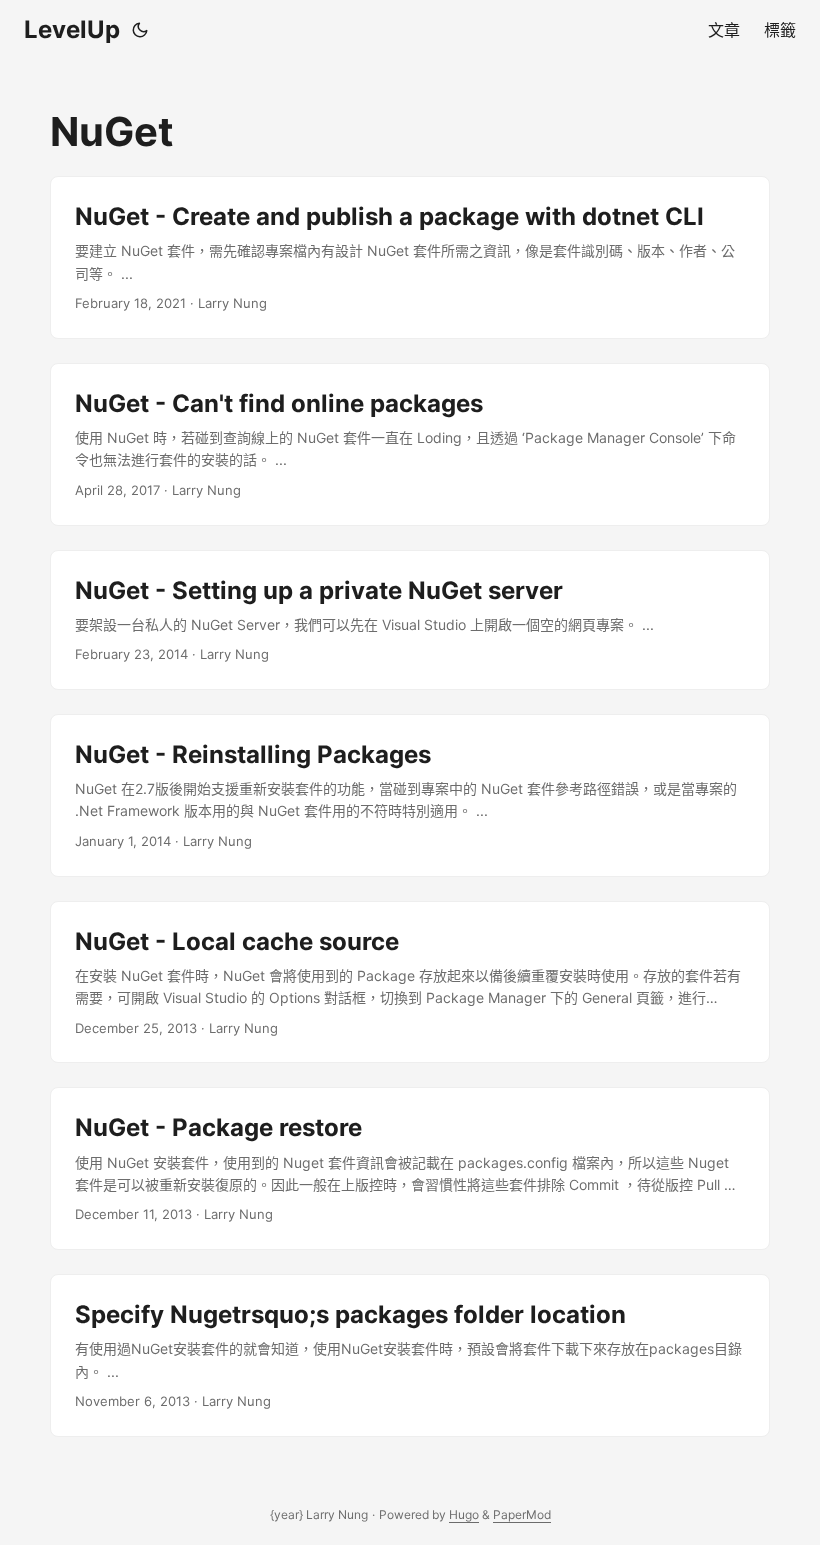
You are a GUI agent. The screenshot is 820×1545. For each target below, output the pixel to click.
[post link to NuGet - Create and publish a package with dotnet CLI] (410, 257)
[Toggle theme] (140, 30)
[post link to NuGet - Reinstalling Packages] (410, 795)
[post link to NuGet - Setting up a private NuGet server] (410, 620)
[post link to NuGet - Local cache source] (410, 982)
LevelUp (72, 29)
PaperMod (522, 1514)
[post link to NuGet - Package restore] (410, 1168)
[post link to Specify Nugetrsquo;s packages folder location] (410, 1355)
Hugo (464, 1514)
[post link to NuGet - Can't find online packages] (410, 444)
